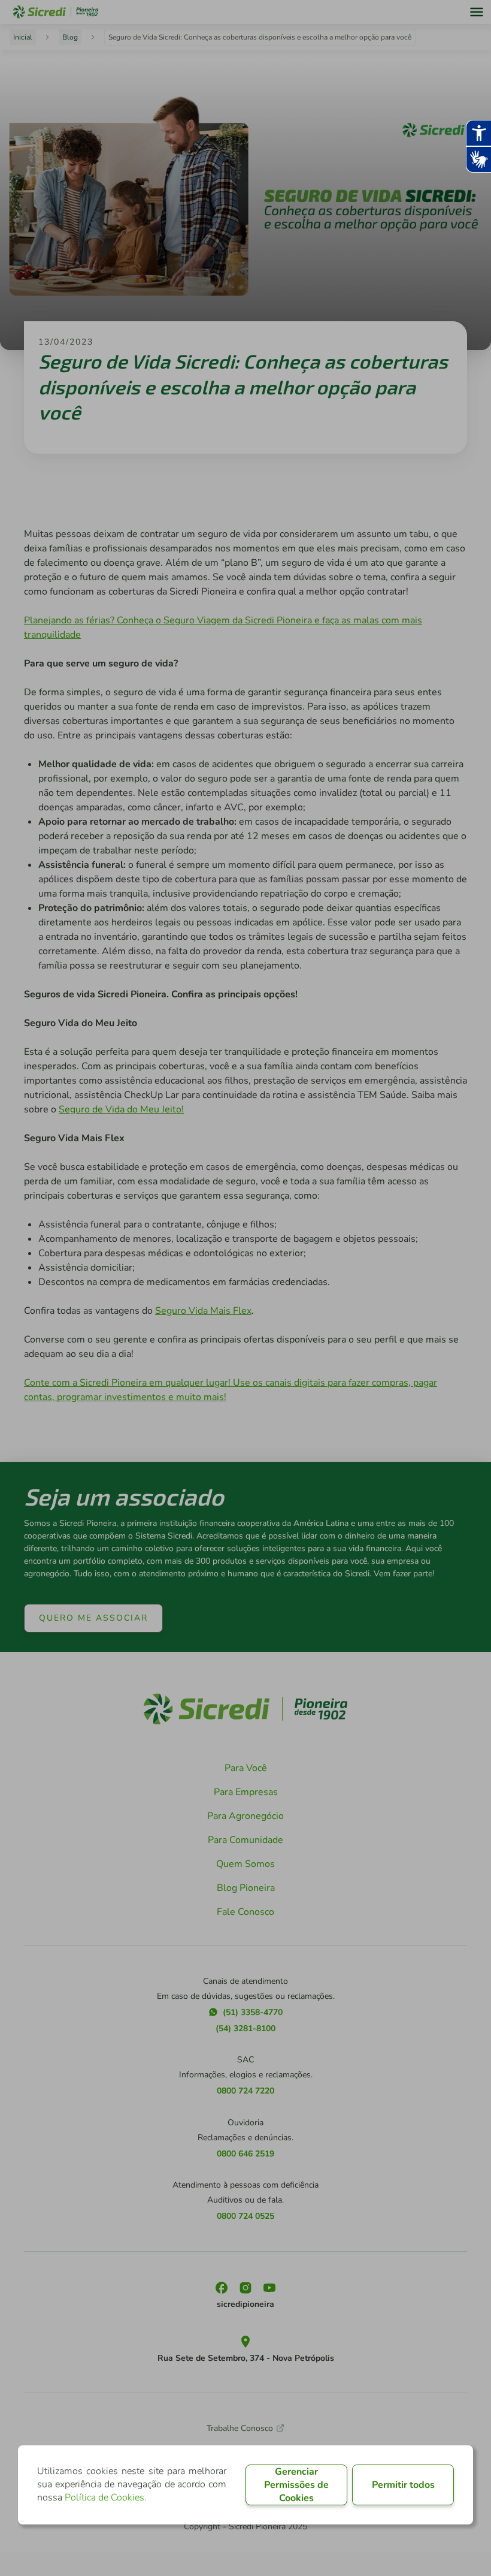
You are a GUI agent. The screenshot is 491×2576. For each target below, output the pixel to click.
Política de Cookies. (106, 2497)
